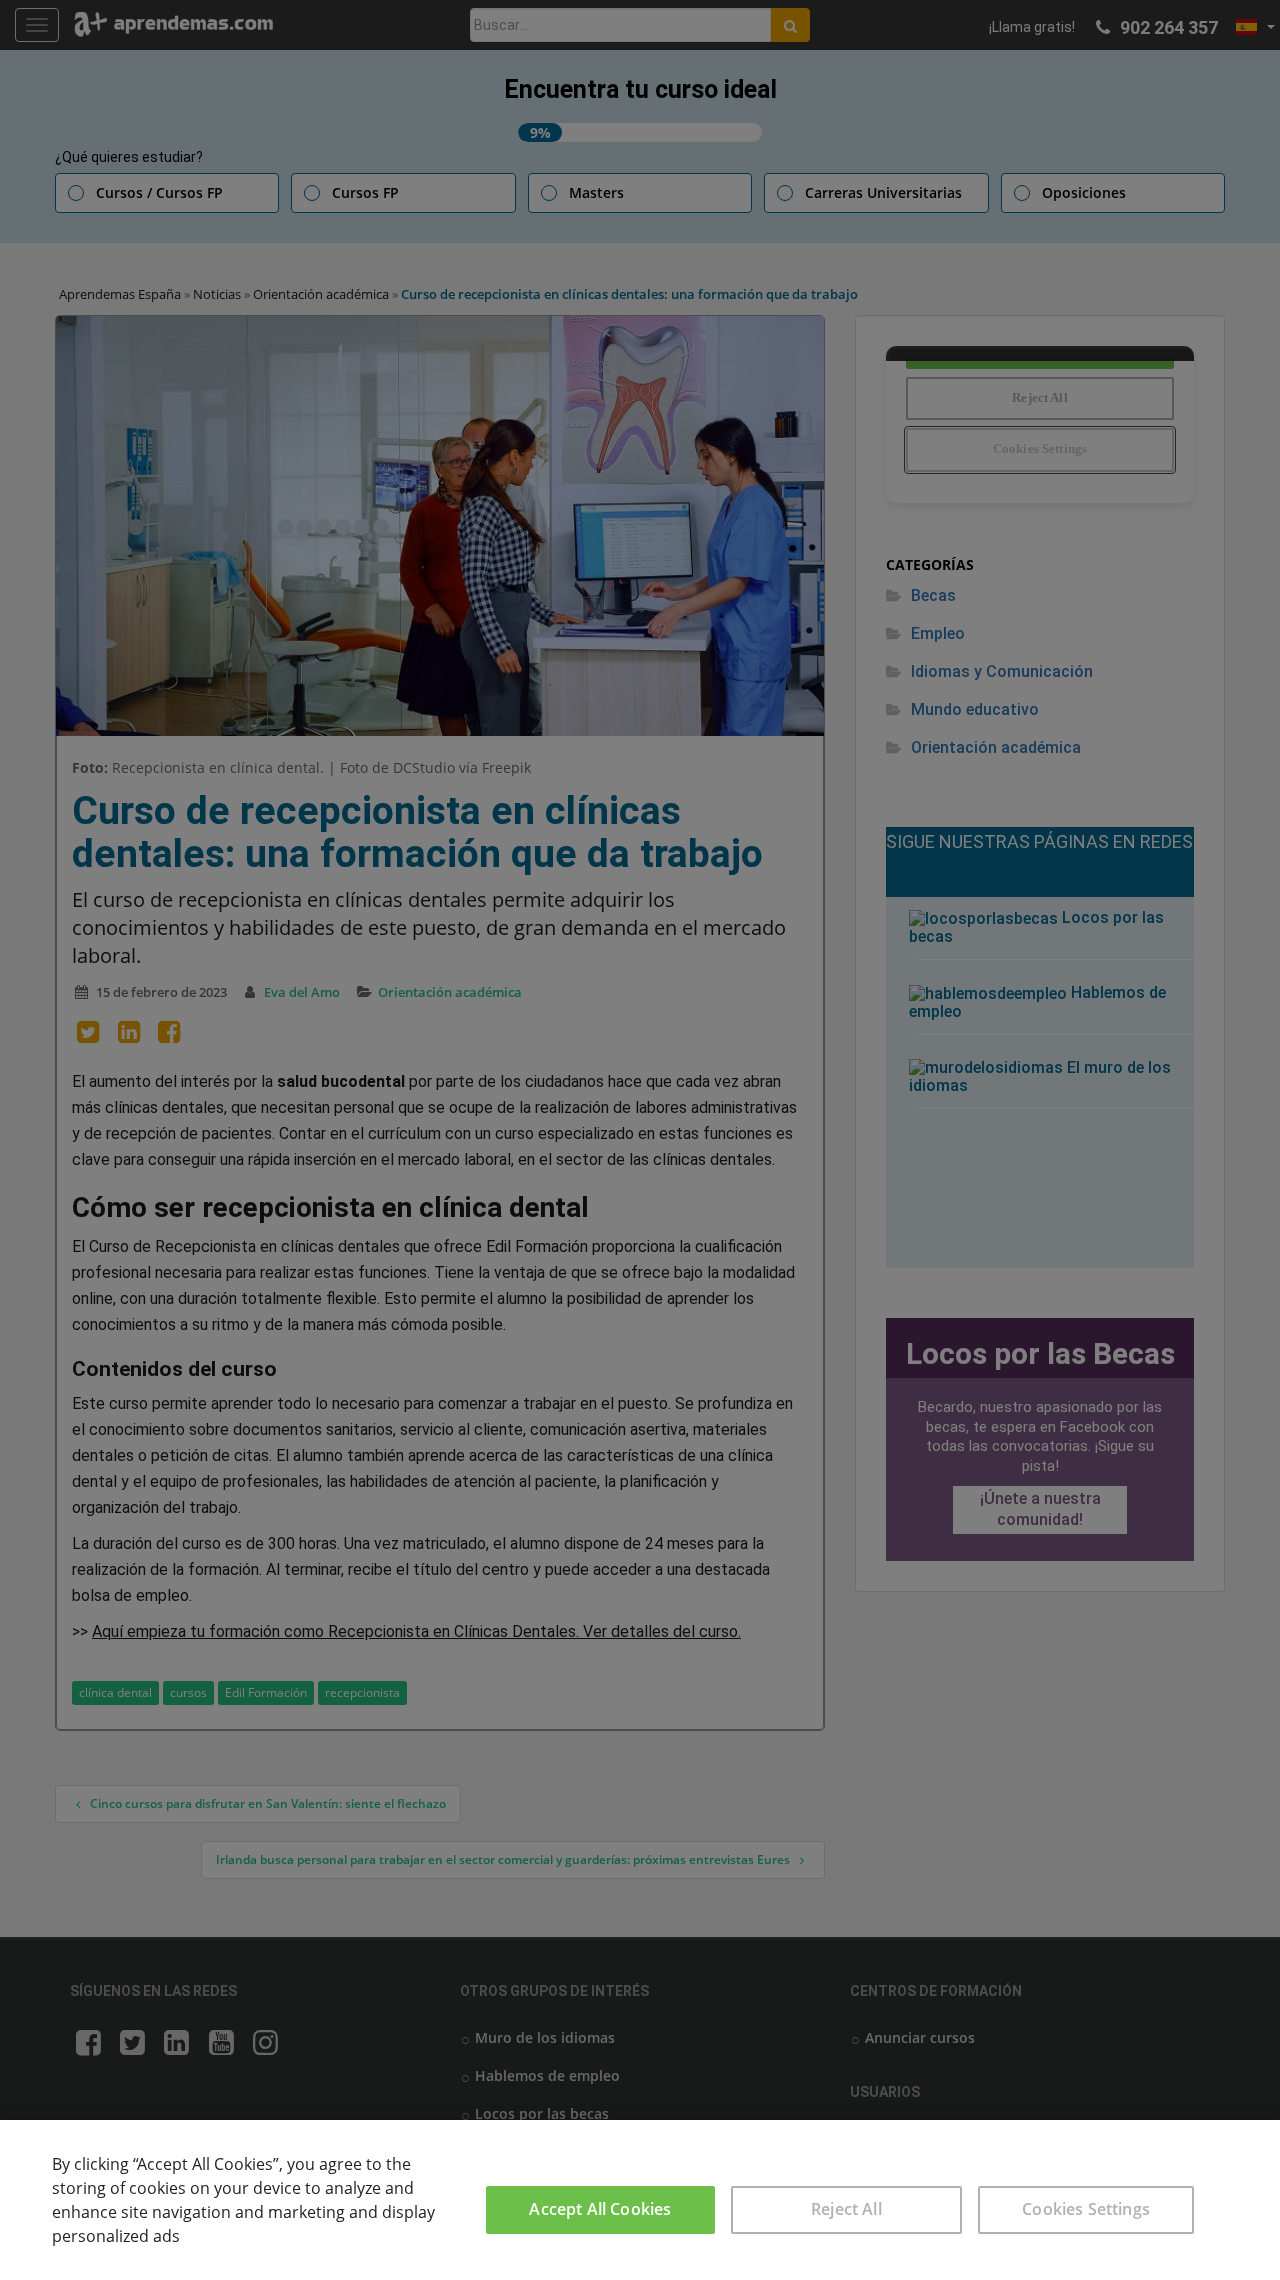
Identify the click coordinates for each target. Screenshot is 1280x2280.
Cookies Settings (1086, 2209)
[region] (640, 2200)
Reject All (846, 2209)
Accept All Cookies (600, 2209)
